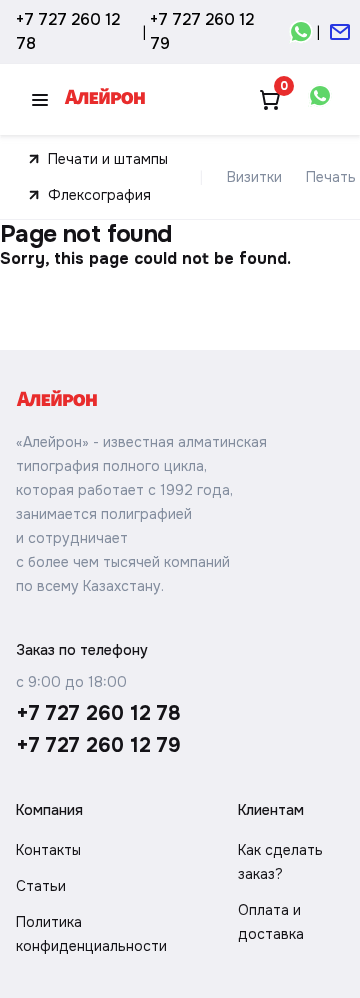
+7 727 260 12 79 (202, 31)
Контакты (48, 850)
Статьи (41, 886)
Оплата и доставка (271, 922)
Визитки (254, 177)
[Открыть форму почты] (340, 32)
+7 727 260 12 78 (68, 31)
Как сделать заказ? (280, 862)
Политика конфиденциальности (91, 934)
